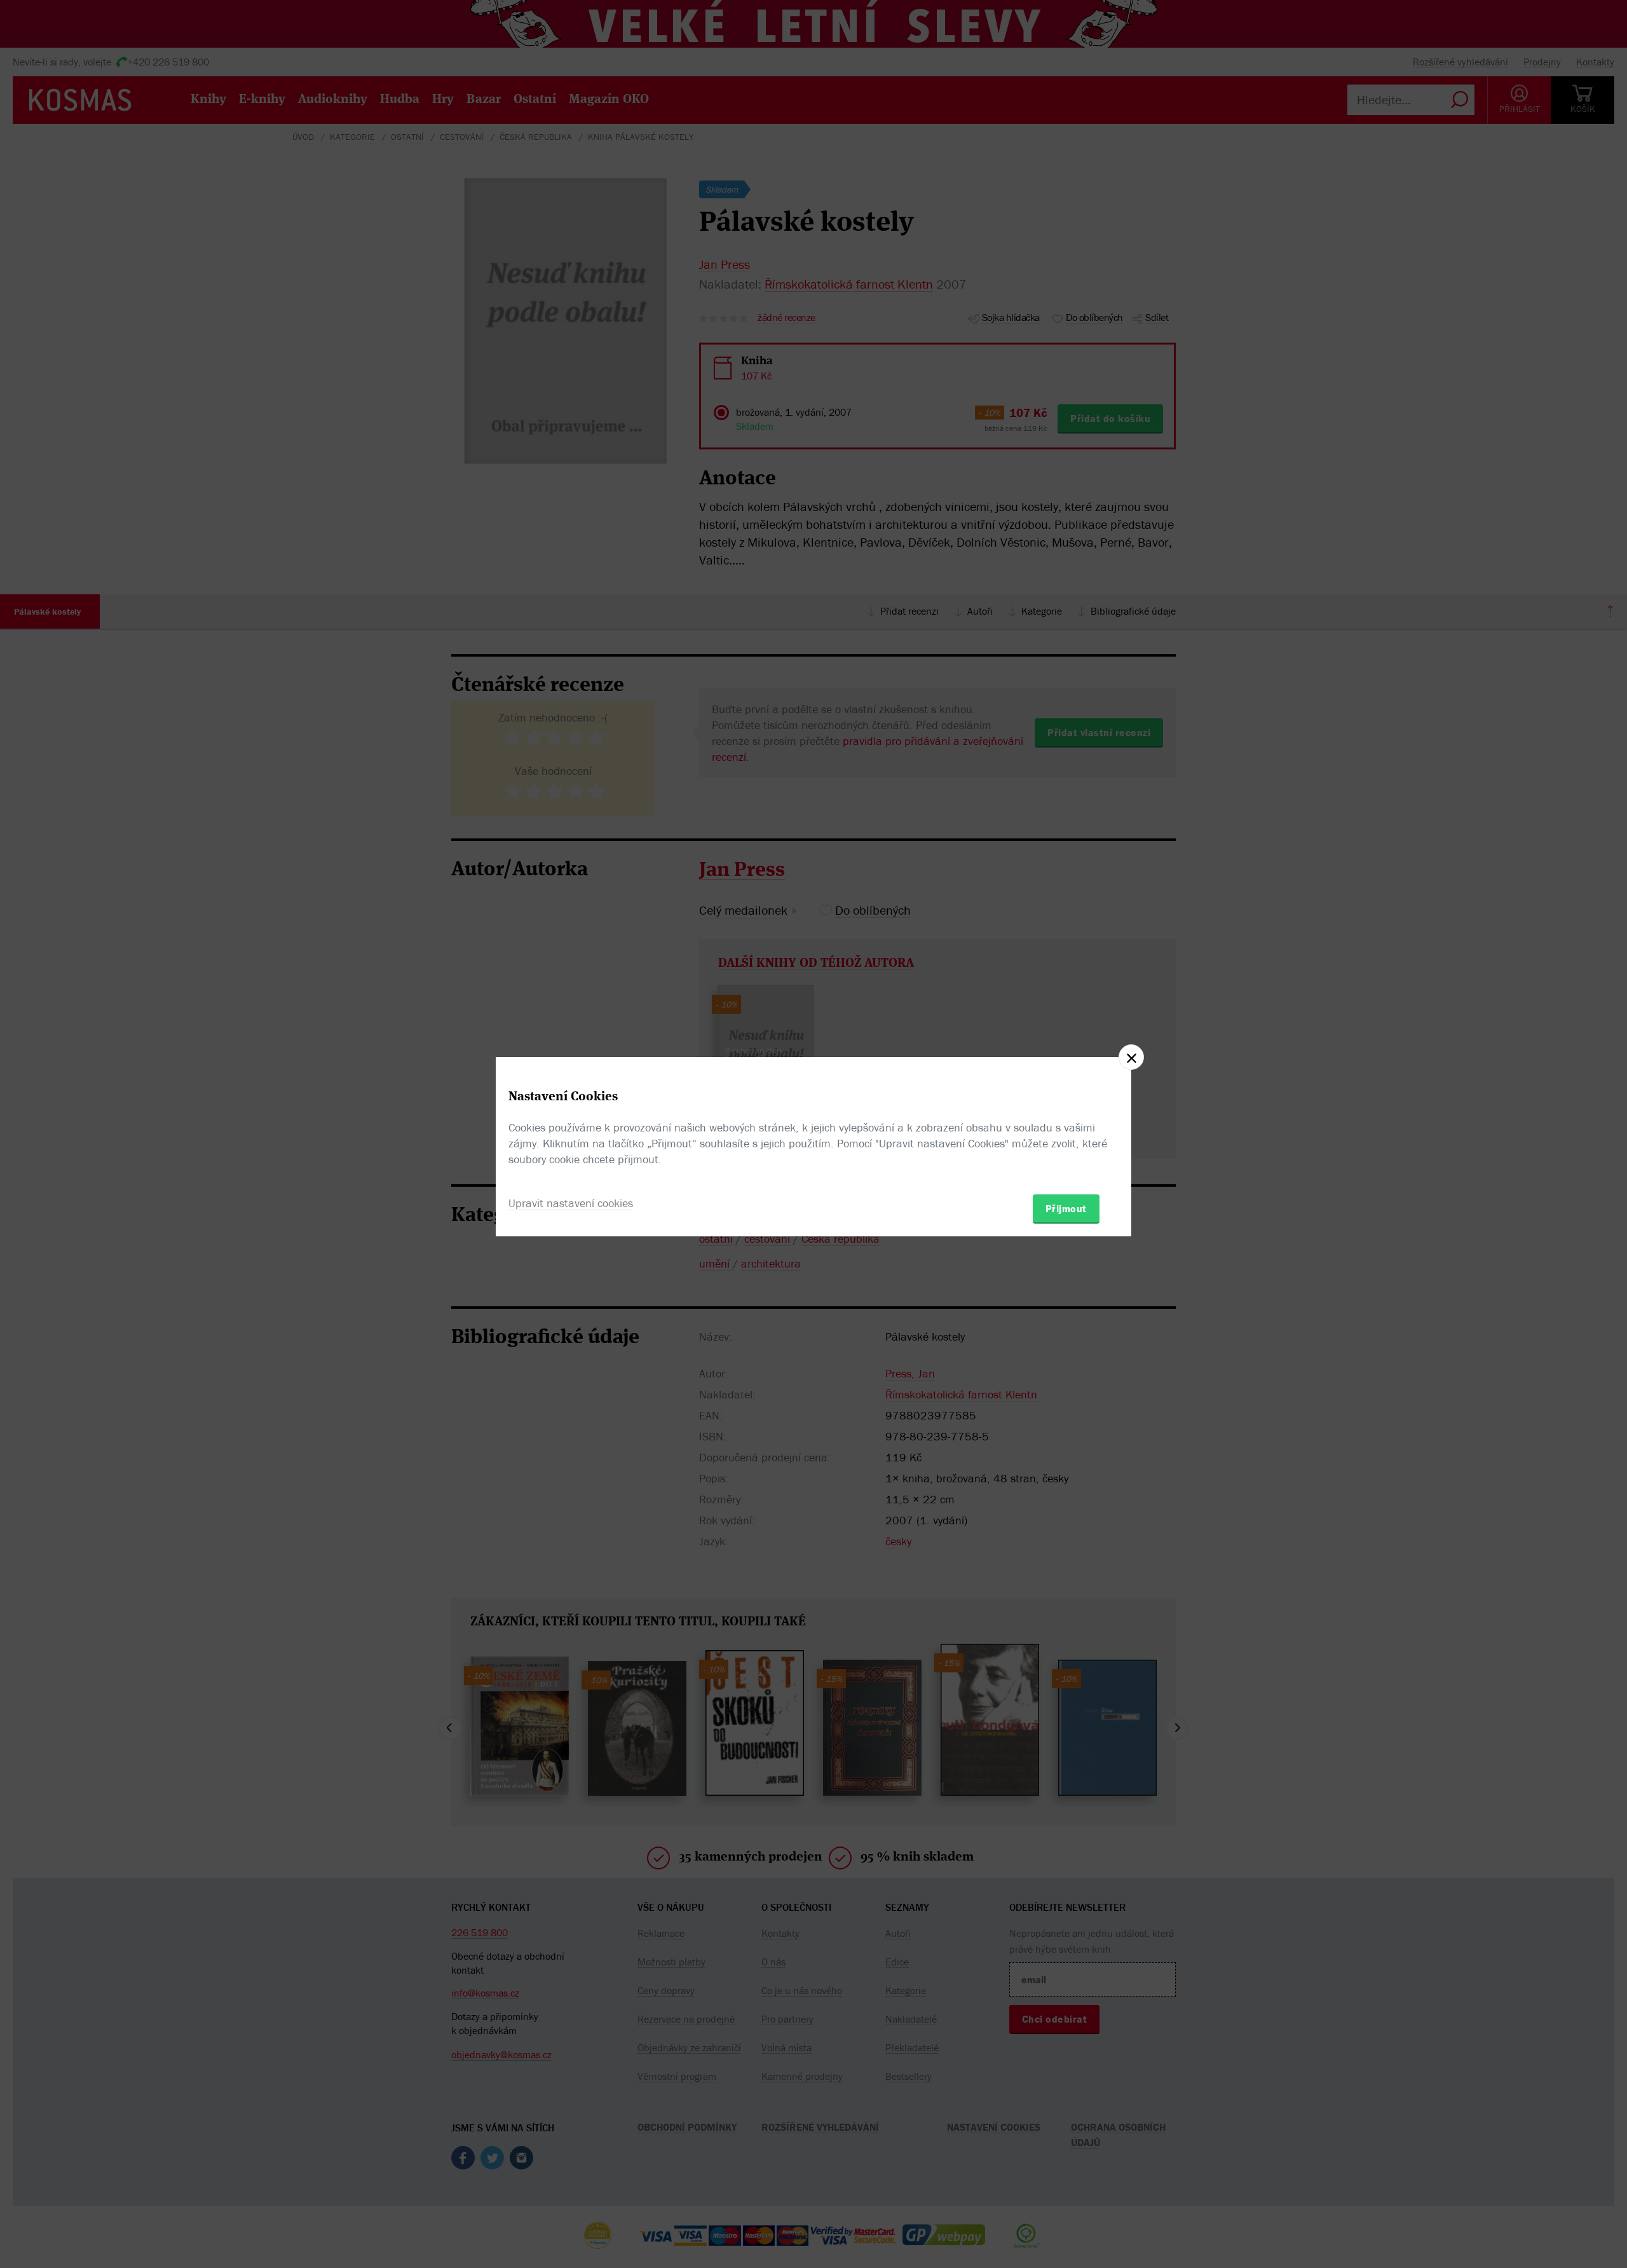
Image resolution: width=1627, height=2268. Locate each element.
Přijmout (1066, 1208)
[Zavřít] (1131, 1057)
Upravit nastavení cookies (571, 1203)
